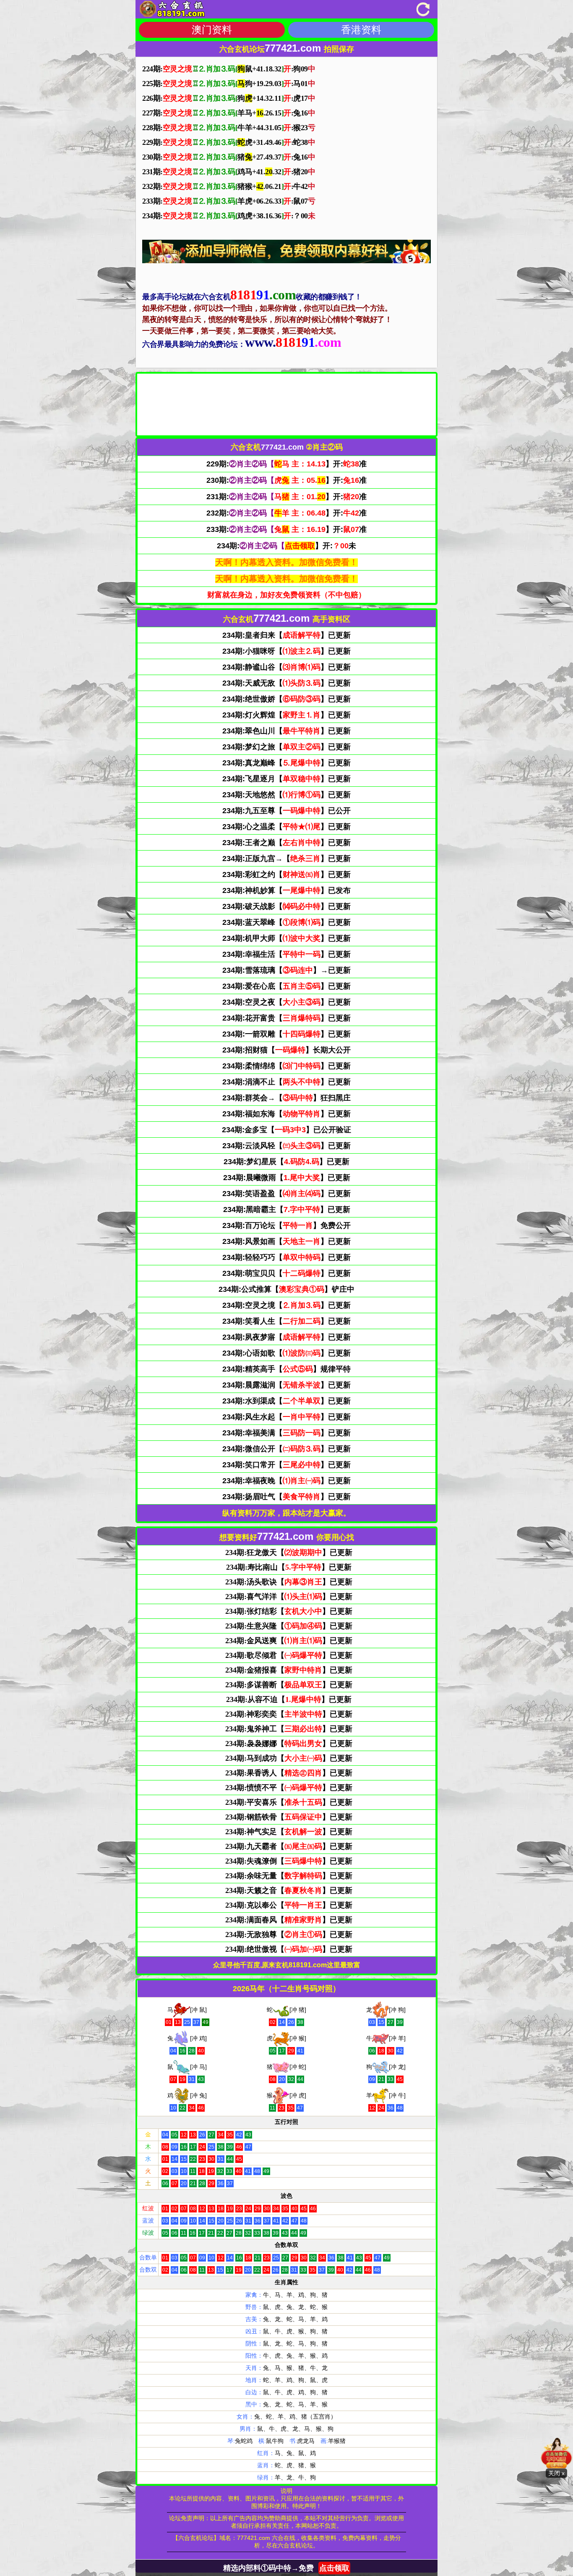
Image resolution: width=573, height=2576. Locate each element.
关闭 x (556, 2473)
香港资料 (361, 30)
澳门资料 (212, 30)
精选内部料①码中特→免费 (286, 2568)
